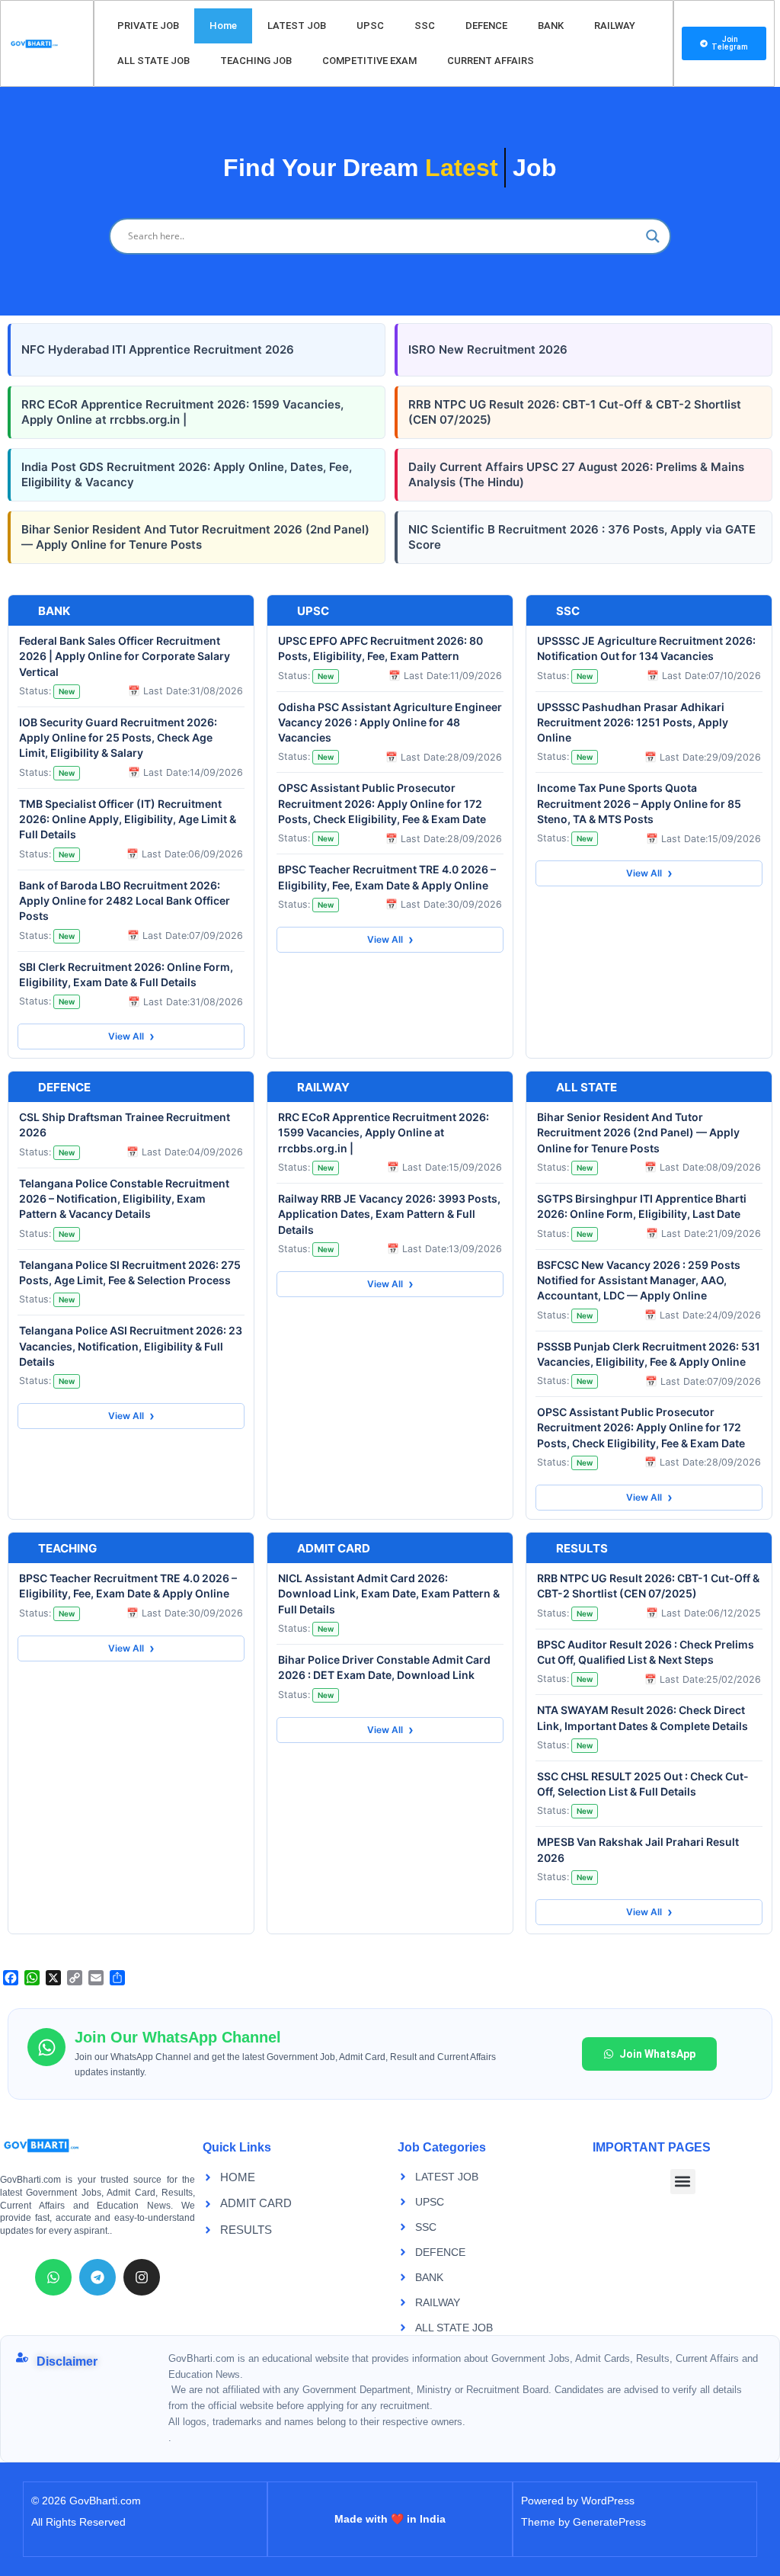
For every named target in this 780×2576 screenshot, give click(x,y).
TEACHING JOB (256, 61)
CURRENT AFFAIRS (491, 61)
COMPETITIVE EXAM (369, 61)
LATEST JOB (297, 26)
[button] (683, 2182)
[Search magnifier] (653, 236)
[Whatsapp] (53, 2277)
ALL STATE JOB (153, 61)
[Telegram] (97, 2277)
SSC (425, 26)
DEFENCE (486, 26)
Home (223, 26)
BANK (551, 26)
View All (131, 1036)
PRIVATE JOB (148, 26)
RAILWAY (615, 26)
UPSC (370, 26)
